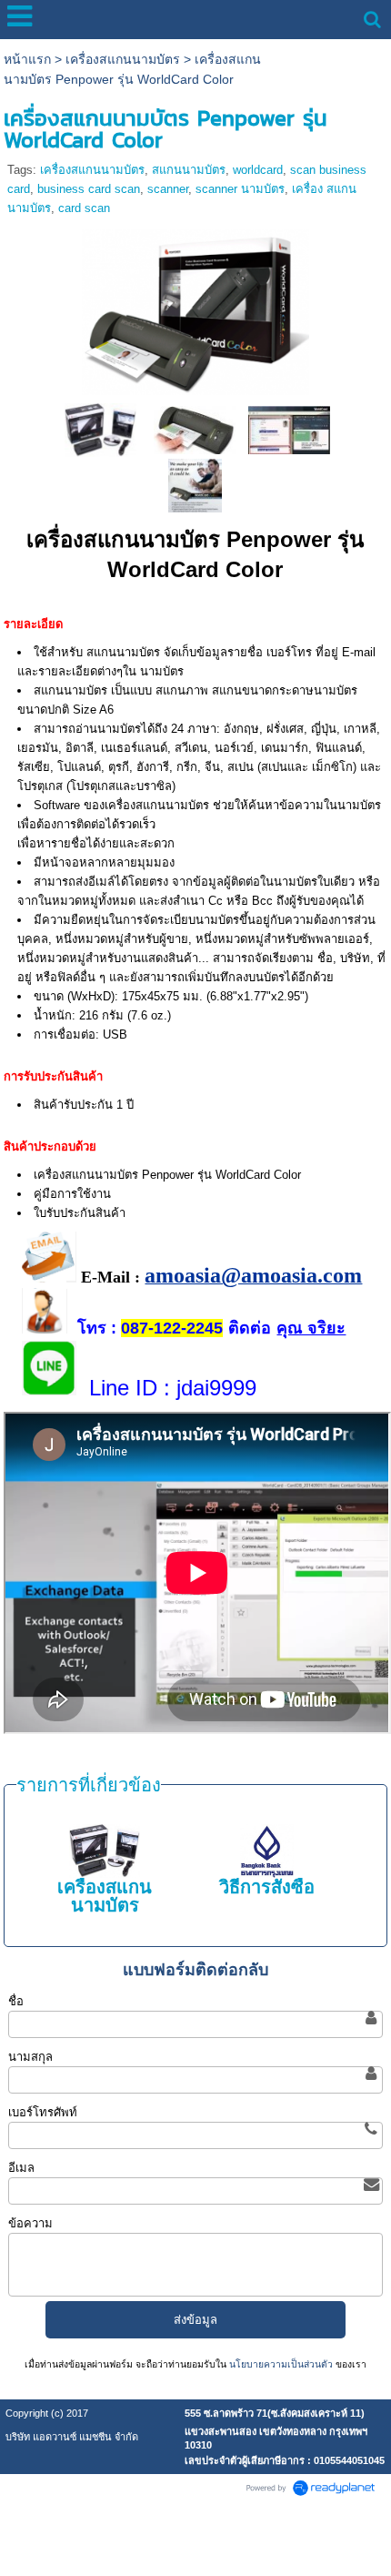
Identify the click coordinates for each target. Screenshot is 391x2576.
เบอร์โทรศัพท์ (43, 2112)
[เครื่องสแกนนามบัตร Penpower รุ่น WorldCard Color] (195, 309)
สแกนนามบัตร (189, 170)
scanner (168, 189)
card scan (84, 208)
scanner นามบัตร (240, 189)
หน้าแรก (27, 59)
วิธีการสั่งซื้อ (267, 1887)
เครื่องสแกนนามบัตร (123, 59)
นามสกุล (30, 2057)
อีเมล (21, 2168)
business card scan (89, 189)
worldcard (258, 170)
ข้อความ (30, 2223)
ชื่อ (16, 2001)
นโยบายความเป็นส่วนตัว (281, 2364)
